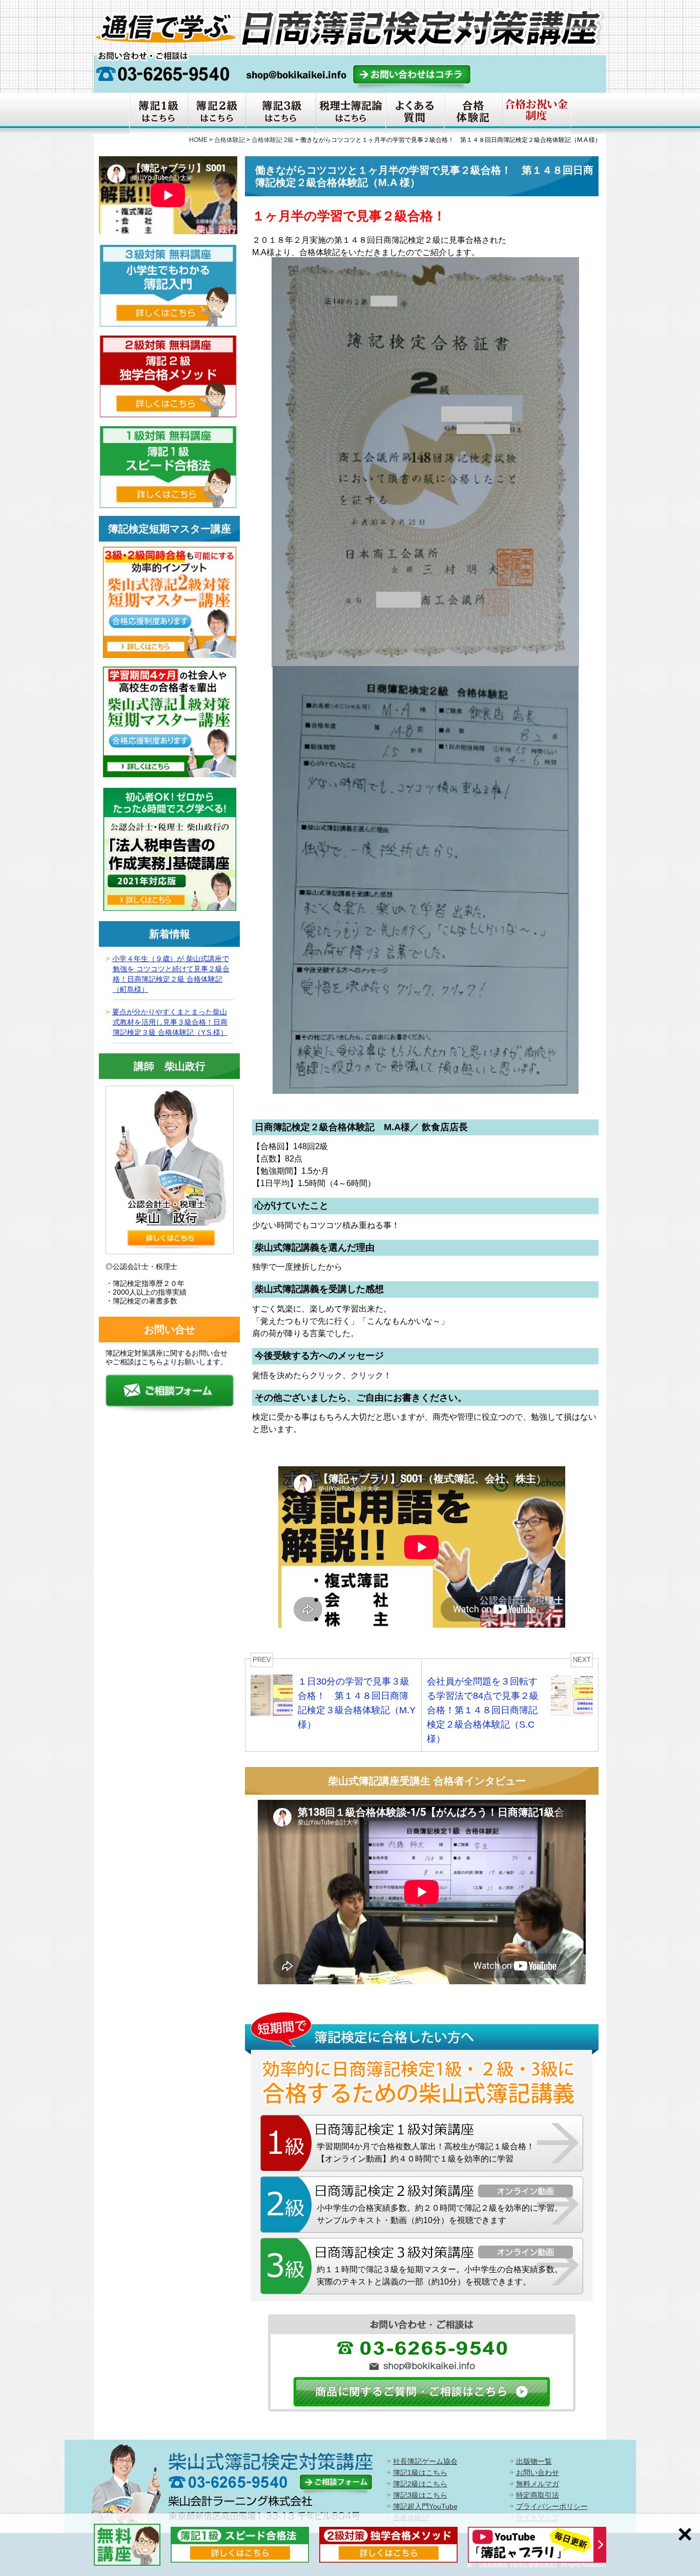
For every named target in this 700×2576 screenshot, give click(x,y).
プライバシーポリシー (552, 2506)
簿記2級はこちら (420, 2484)
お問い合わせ (538, 2473)
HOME (198, 140)
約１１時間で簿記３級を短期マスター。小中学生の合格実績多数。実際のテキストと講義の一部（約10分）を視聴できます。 (440, 2276)
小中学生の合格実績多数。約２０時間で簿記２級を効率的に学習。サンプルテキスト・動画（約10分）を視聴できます (440, 2214)
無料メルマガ (538, 2484)
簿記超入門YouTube (425, 2506)
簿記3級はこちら (420, 2495)
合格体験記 (230, 140)
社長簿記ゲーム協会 (425, 2461)
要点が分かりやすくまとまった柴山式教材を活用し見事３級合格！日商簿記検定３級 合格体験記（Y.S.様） (170, 1022)
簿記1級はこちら (420, 2473)
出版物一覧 (534, 2461)
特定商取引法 (538, 2495)
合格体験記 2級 (273, 140)
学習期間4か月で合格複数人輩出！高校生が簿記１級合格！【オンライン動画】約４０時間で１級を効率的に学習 (426, 2153)
